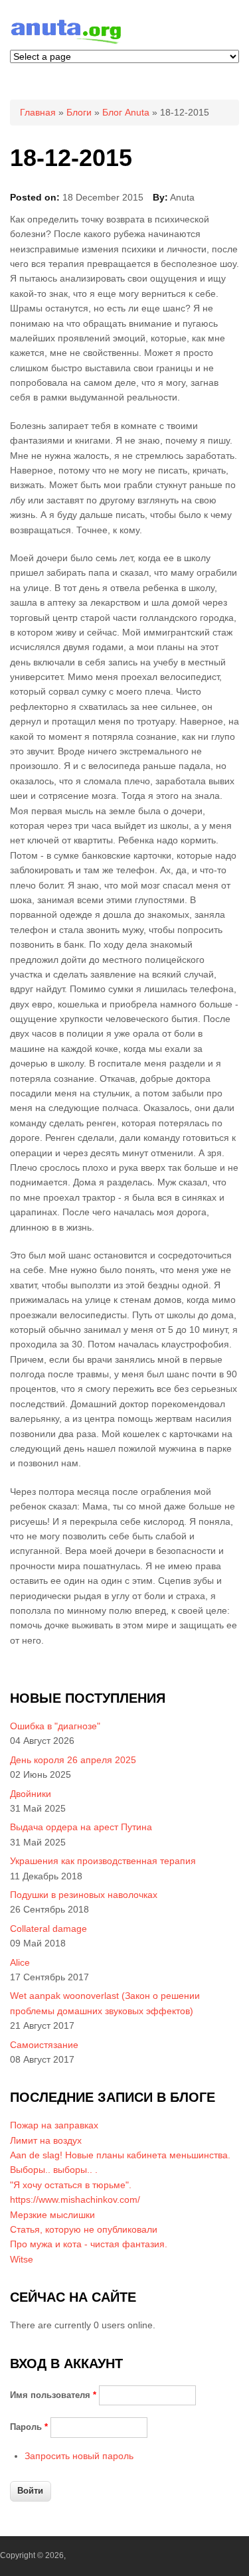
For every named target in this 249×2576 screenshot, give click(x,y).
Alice (20, 1962)
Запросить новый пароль (79, 2456)
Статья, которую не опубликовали (84, 2229)
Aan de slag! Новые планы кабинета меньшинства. (120, 2155)
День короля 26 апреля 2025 (73, 1760)
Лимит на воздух (46, 2140)
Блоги (79, 112)
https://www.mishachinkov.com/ (75, 2199)
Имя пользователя (53, 2395)
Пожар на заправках (54, 2125)
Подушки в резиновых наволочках (84, 1895)
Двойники (31, 1794)
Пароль (29, 2427)
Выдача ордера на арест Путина (81, 1827)
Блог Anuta (126, 112)
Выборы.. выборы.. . (54, 2170)
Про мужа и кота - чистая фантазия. (89, 2244)
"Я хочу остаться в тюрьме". (71, 2185)
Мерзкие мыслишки (52, 2215)
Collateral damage (48, 1929)
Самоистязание (44, 2045)
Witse (22, 2259)
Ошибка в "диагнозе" (55, 1726)
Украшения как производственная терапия (103, 1861)
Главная (38, 112)
